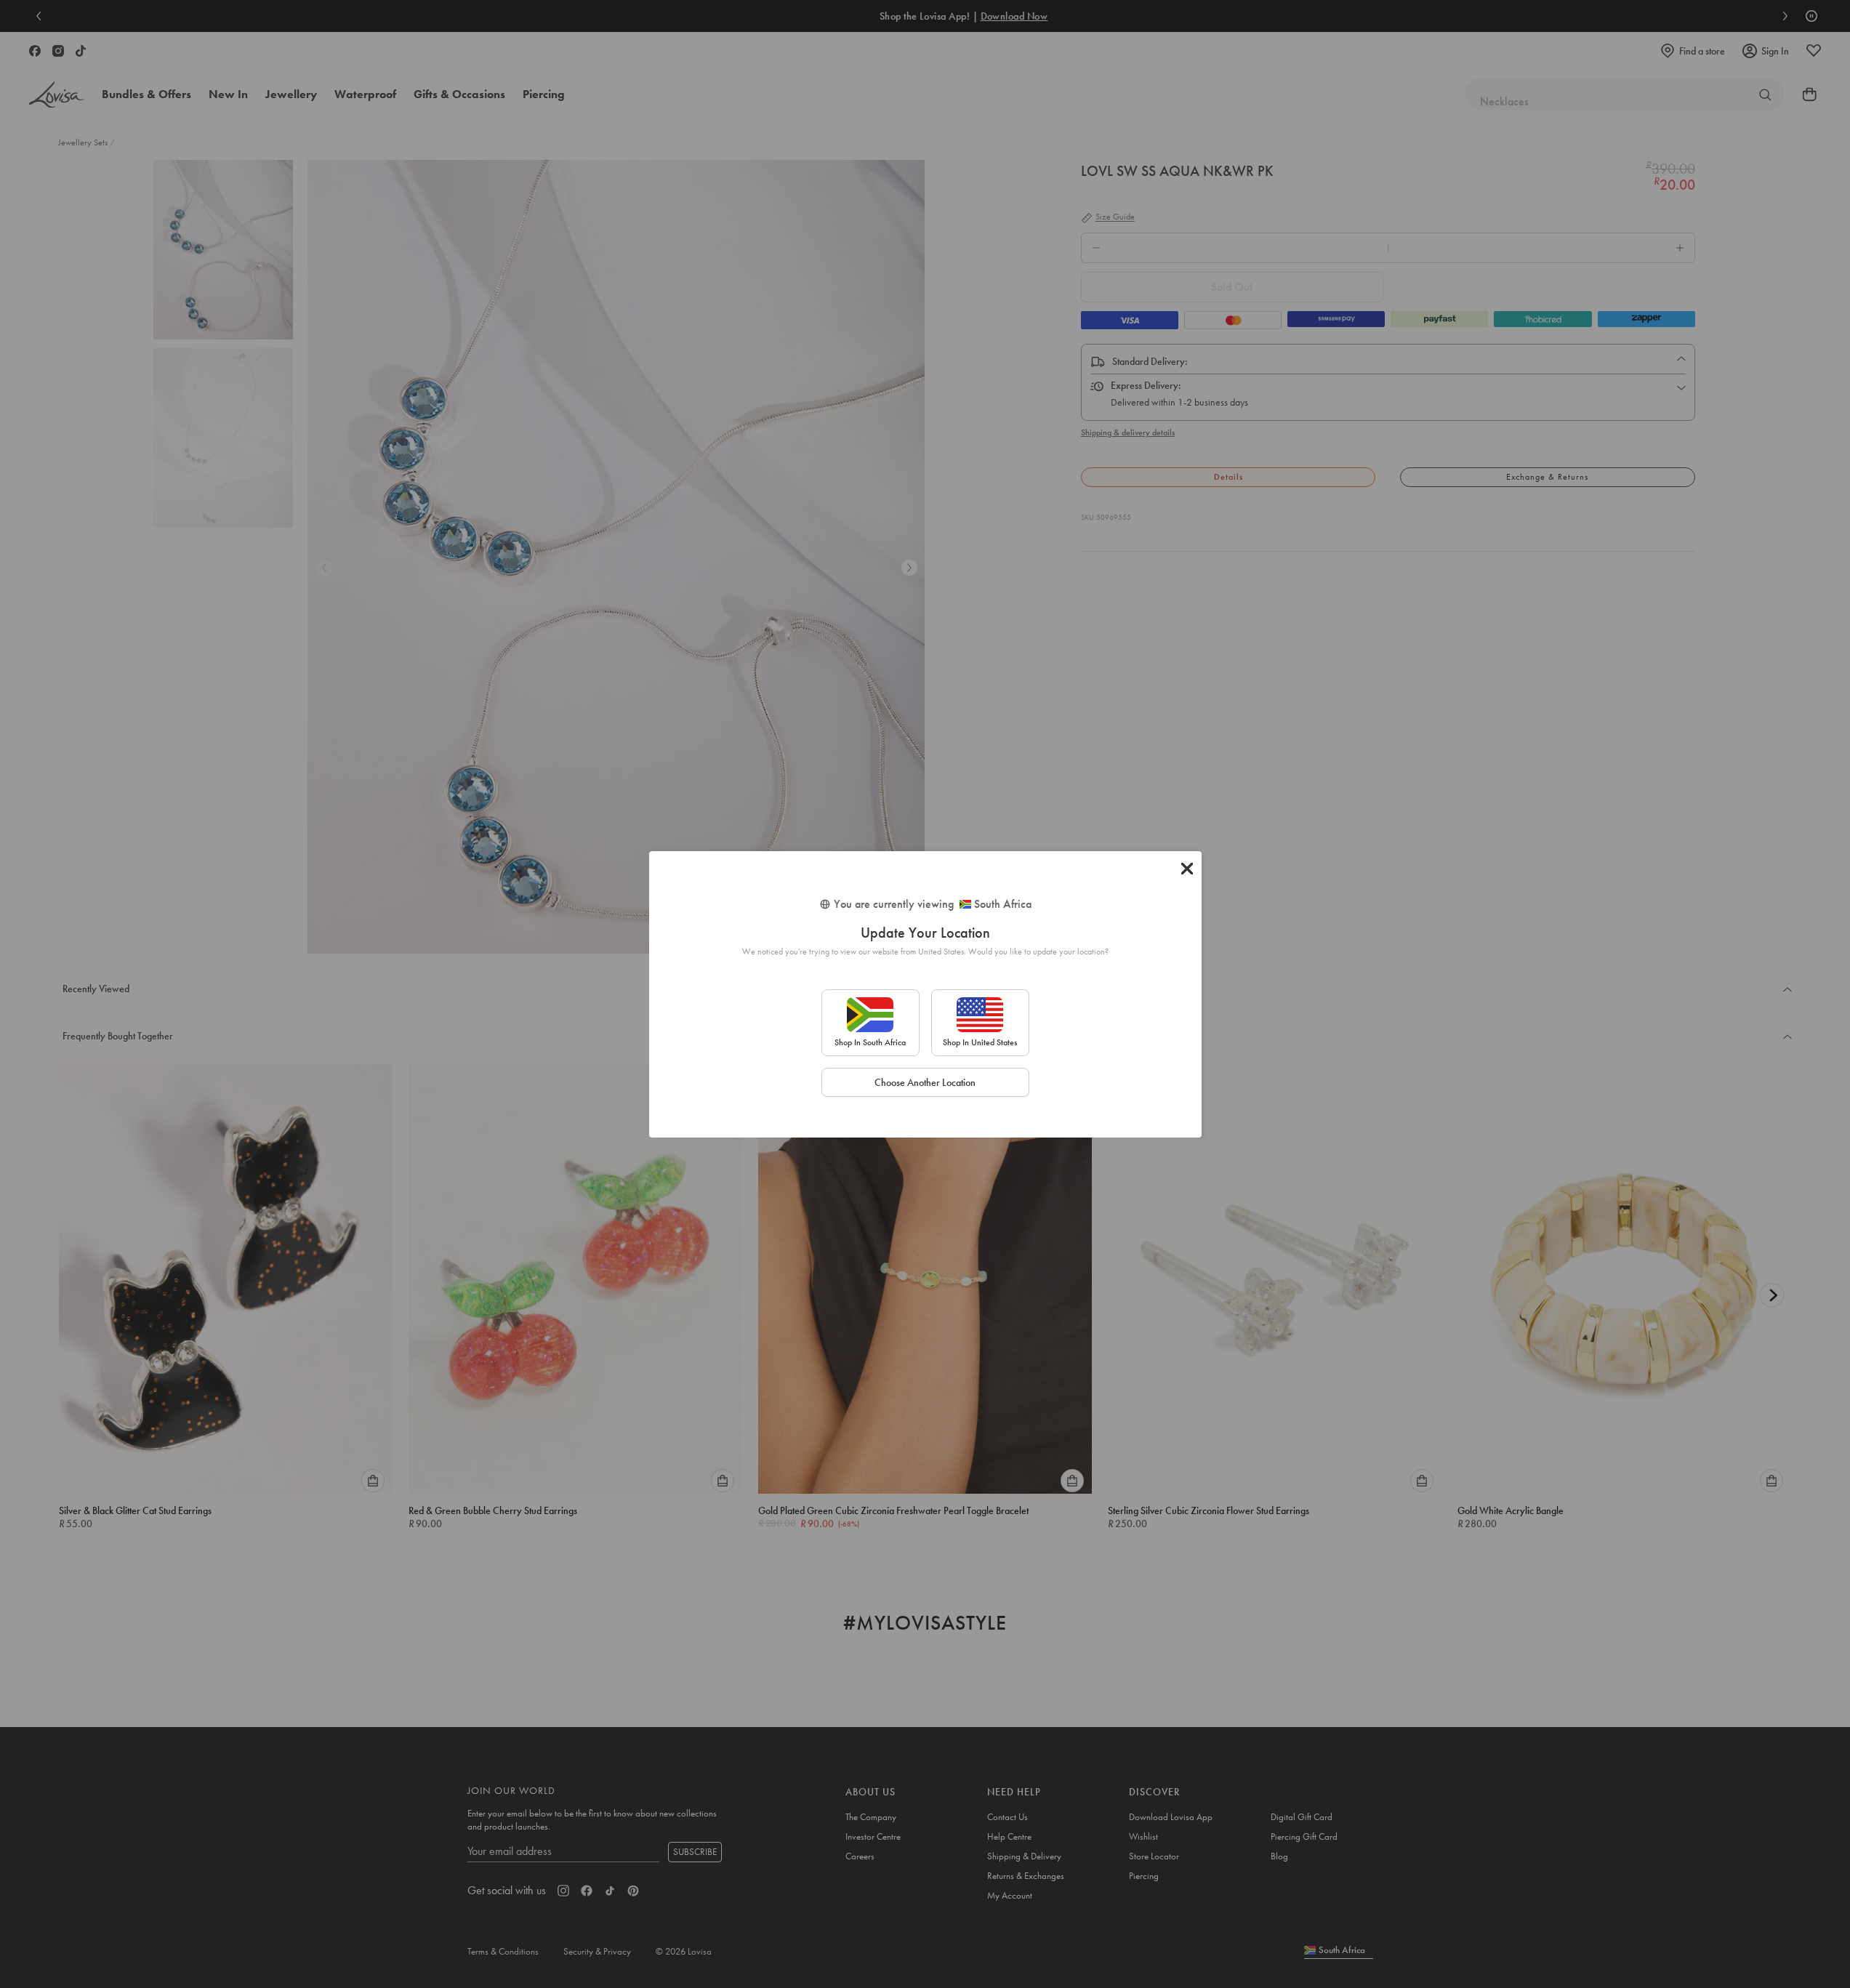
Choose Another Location (925, 1082)
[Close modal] (1187, 869)
